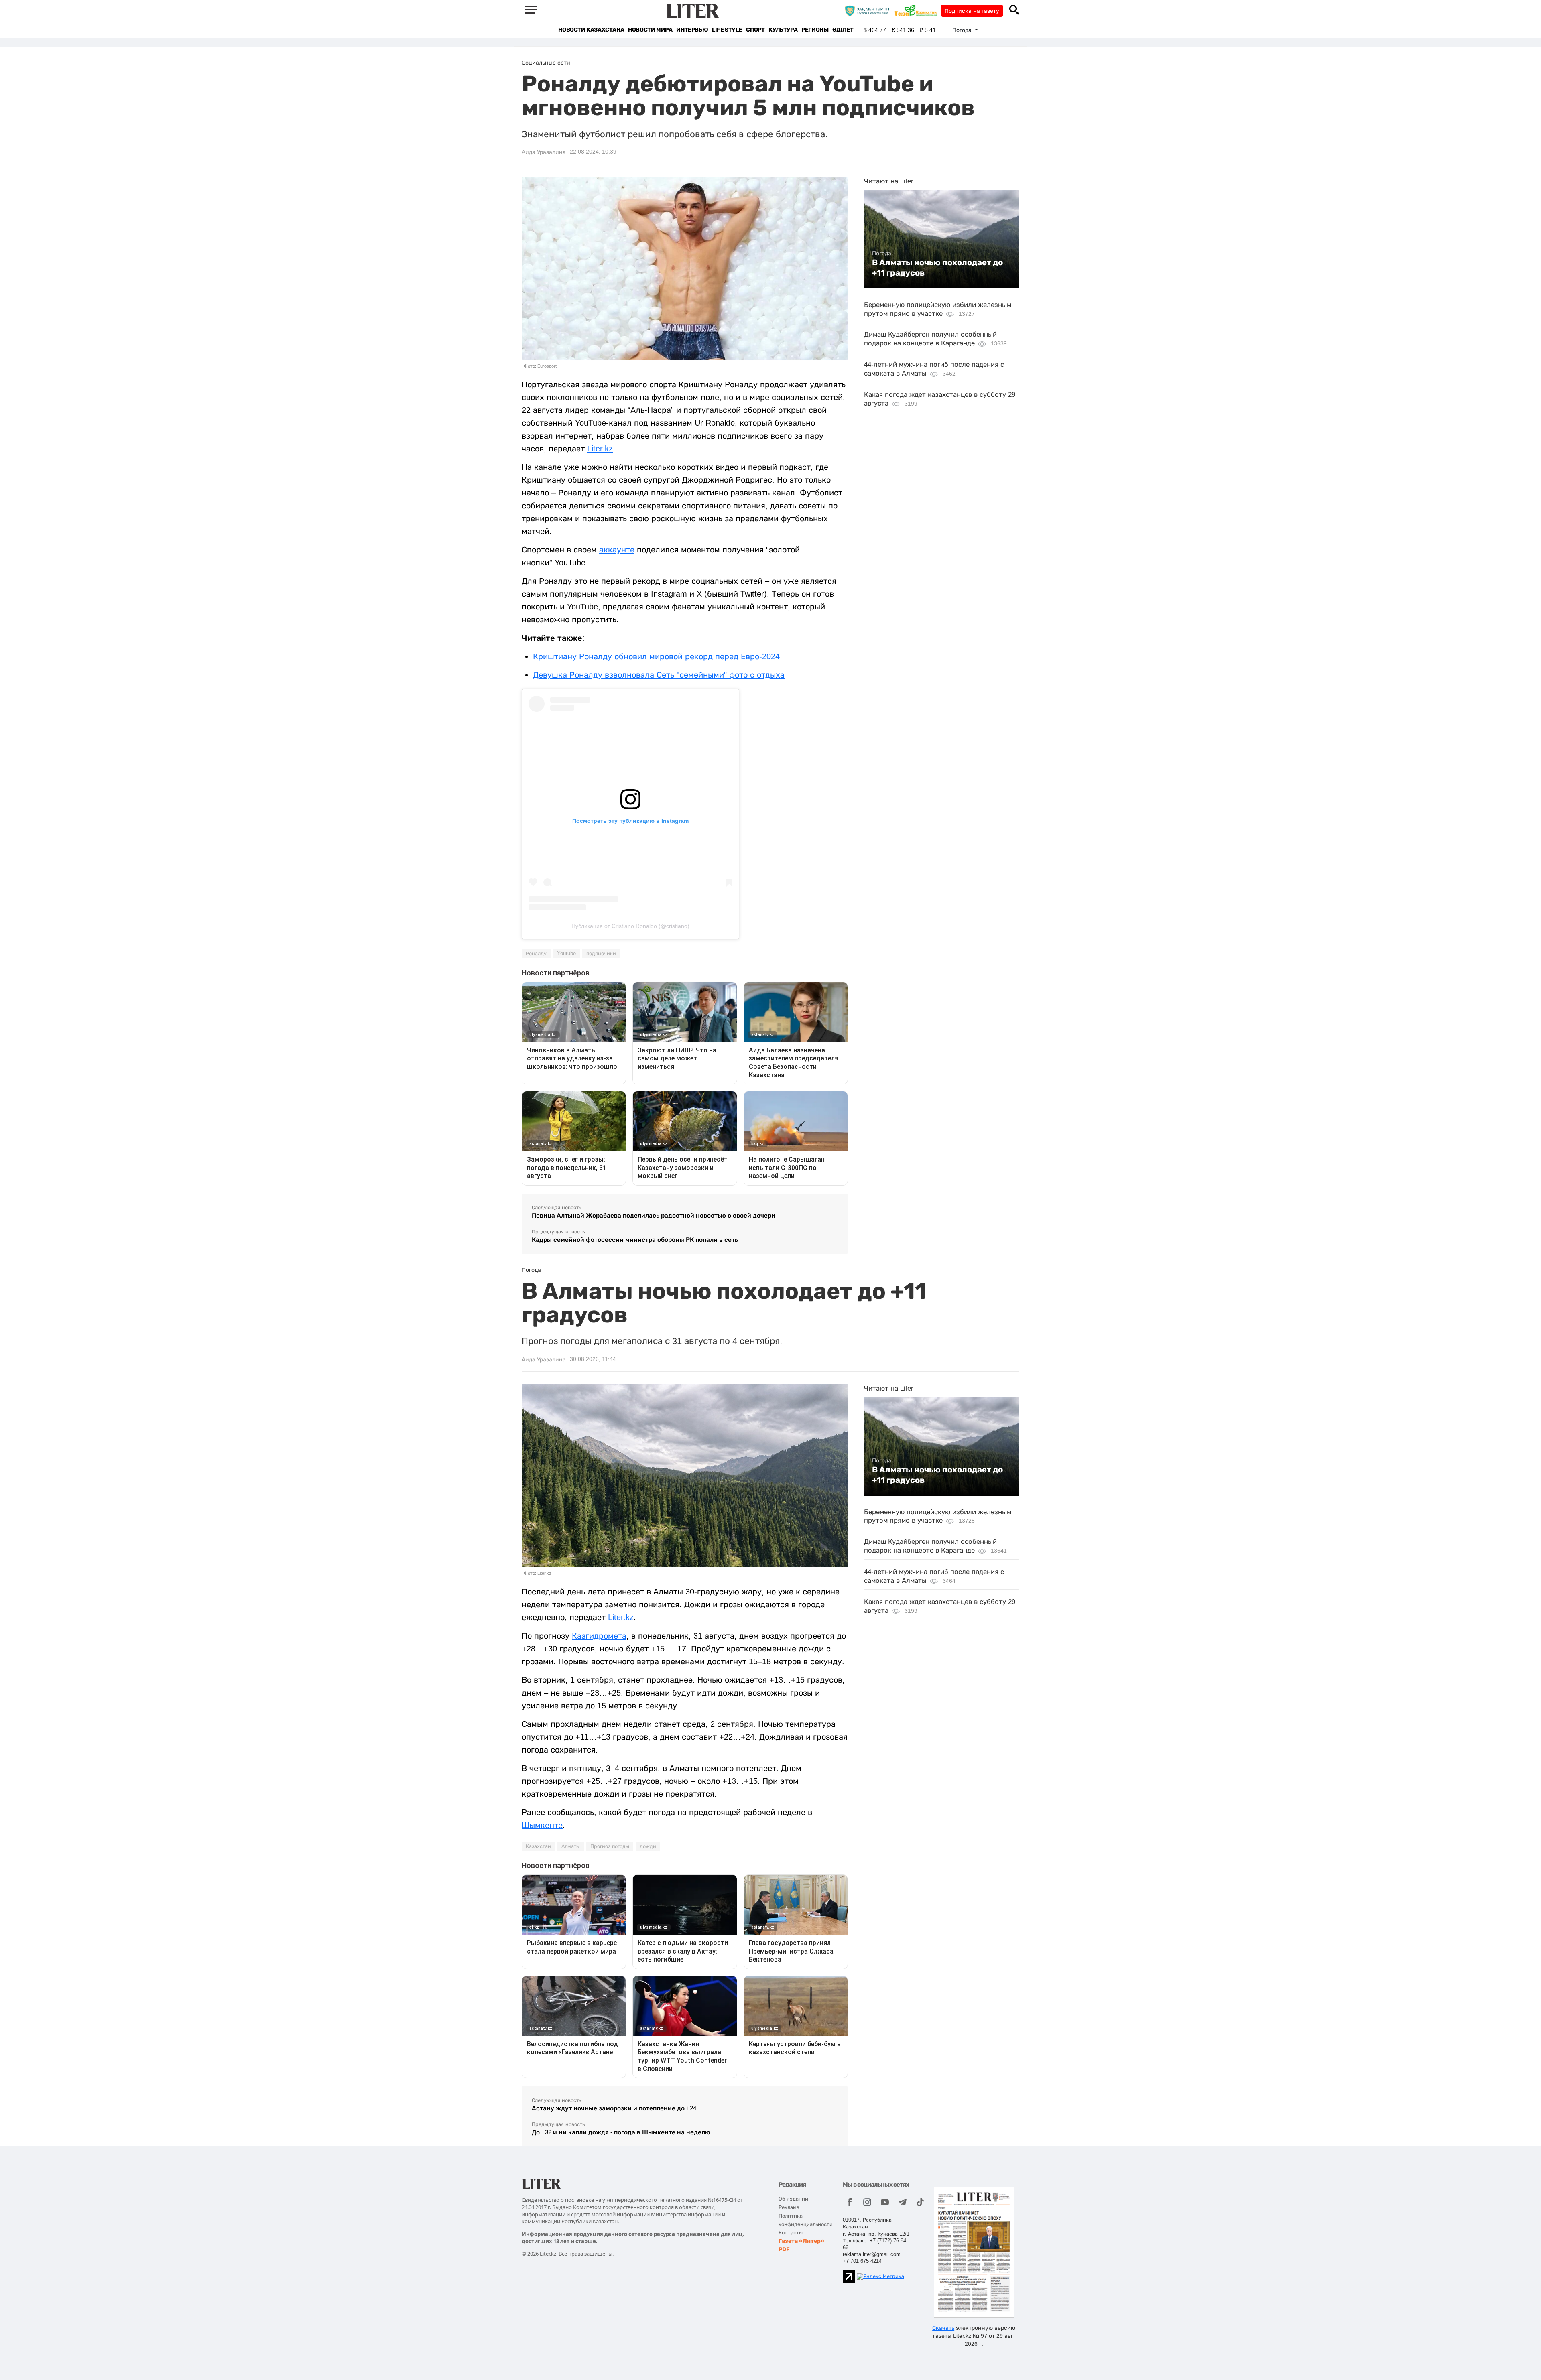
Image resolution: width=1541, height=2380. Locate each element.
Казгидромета (599, 1636)
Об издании (793, 2199)
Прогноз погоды (610, 1846)
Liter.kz (600, 449)
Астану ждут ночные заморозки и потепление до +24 (614, 2108)
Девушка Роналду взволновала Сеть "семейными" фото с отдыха (659, 675)
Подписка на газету (972, 11)
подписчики (601, 954)
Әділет (843, 30)
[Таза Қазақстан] (917, 10)
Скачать (943, 2328)
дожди (648, 1846)
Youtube (566, 954)
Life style (727, 30)
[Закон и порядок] (869, 10)
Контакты (791, 2233)
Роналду (536, 954)
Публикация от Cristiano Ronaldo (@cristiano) (630, 926)
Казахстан (538, 1846)
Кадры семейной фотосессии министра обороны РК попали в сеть (635, 1240)
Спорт (755, 30)
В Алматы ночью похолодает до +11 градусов (937, 268)
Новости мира (650, 30)
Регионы (815, 30)
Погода (882, 253)
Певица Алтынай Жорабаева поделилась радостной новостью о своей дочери (654, 1215)
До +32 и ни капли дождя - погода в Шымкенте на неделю (621, 2132)
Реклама (789, 2207)
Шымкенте (542, 1825)
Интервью (692, 30)
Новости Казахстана (591, 30)
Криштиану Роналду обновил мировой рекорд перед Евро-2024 (656, 656)
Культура (783, 30)
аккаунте (617, 550)
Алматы (571, 1846)
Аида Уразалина (544, 152)
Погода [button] (963, 30)
